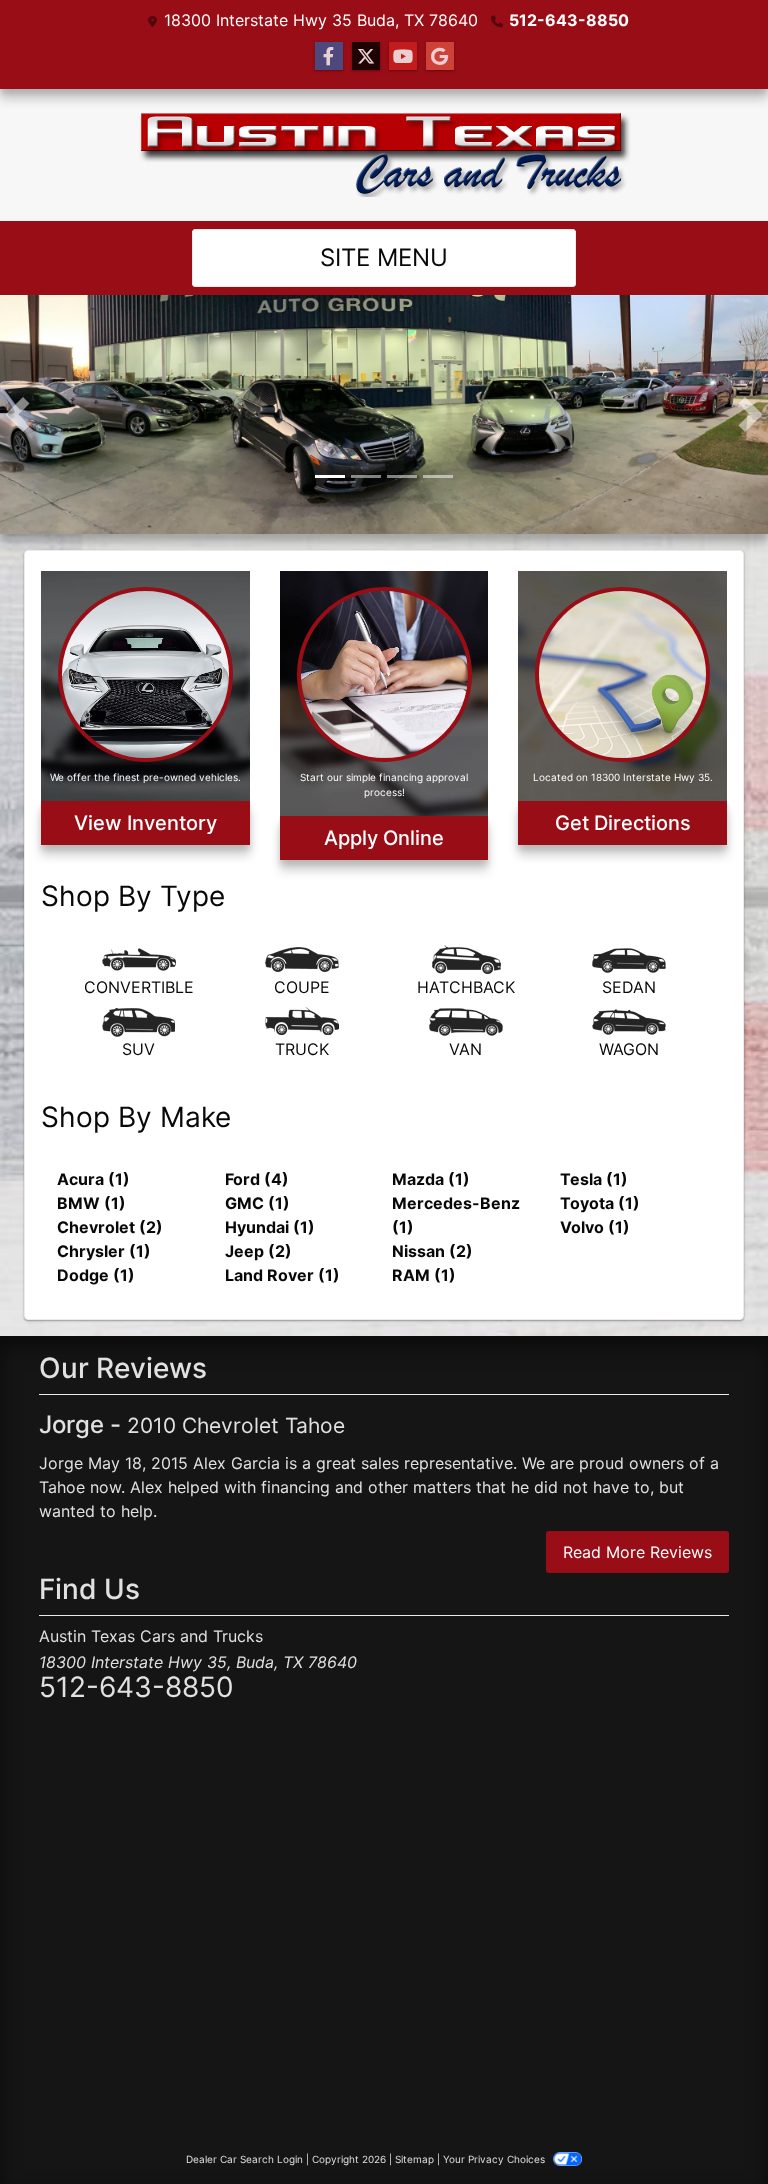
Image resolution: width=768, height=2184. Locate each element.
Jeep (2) (258, 1212)
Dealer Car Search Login (244, 2120)
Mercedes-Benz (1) (456, 1176)
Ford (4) (257, 1140)
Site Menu (384, 257)
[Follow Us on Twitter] (366, 56)
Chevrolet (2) (110, 1188)
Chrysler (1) (104, 1212)
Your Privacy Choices (495, 2120)
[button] (17, 395)
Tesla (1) (594, 1140)
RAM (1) (424, 1236)
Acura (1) (93, 1140)
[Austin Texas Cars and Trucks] (384, 393)
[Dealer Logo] (384, 155)
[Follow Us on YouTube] (403, 56)
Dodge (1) (96, 1236)
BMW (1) (91, 1164)
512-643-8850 (569, 20)
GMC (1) (257, 1164)
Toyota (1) (600, 1164)
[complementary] (708, 2124)
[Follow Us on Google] (440, 56)
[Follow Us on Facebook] (329, 56)
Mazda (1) (431, 1140)
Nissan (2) (432, 1212)
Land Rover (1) (282, 1236)
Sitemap (414, 2120)
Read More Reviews (637, 1514)
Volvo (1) (595, 1188)
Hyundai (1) (270, 1188)
